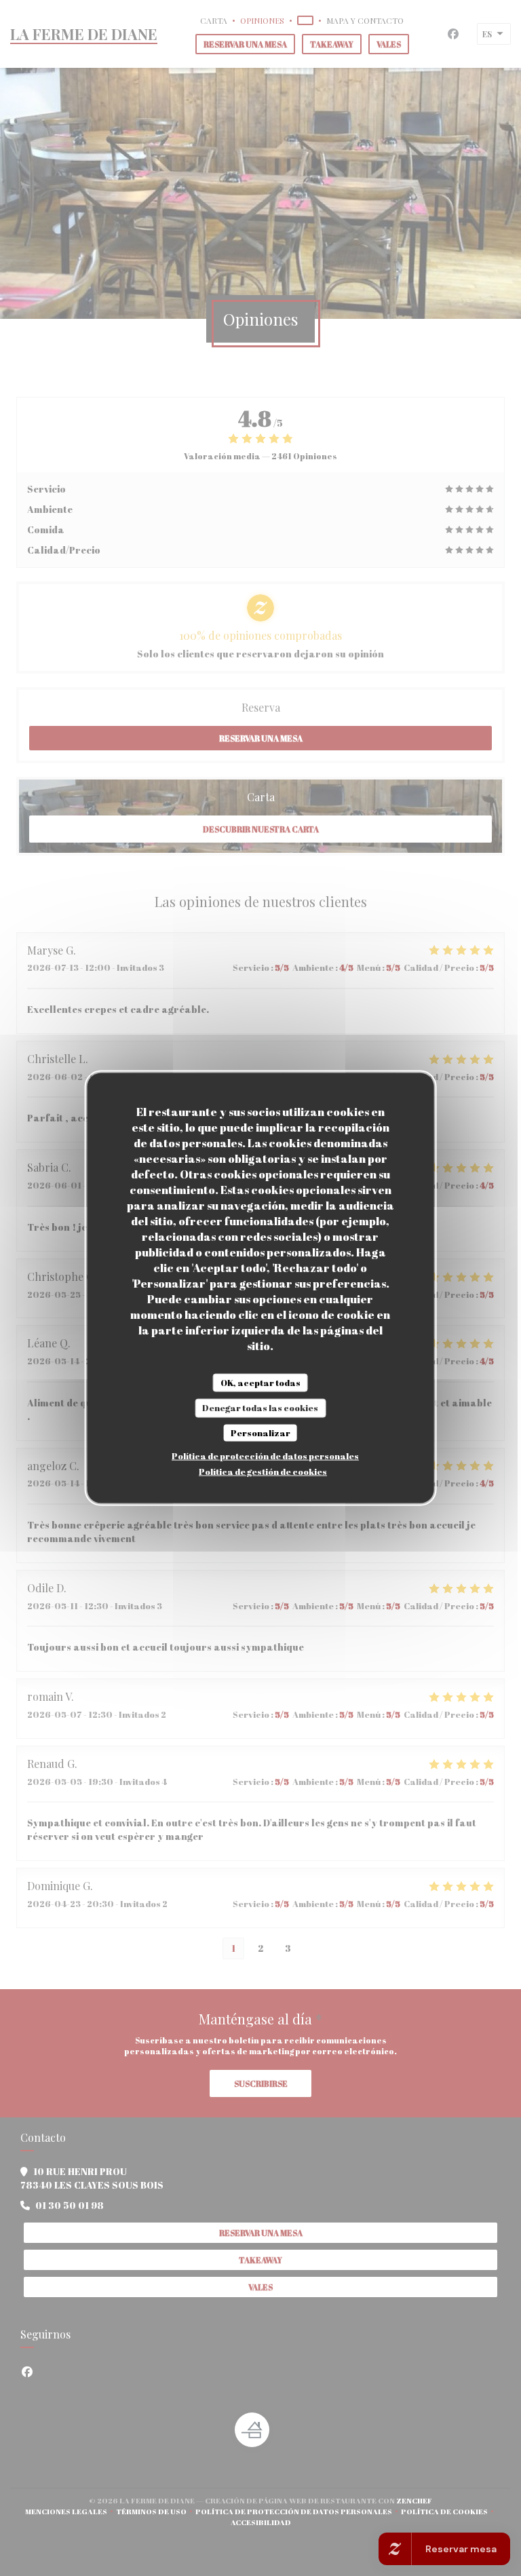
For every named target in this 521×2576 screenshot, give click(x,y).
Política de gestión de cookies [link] (263, 1472)
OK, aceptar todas (260, 1382)
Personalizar (260, 1432)
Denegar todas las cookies (260, 1408)
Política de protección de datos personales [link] (265, 1456)
